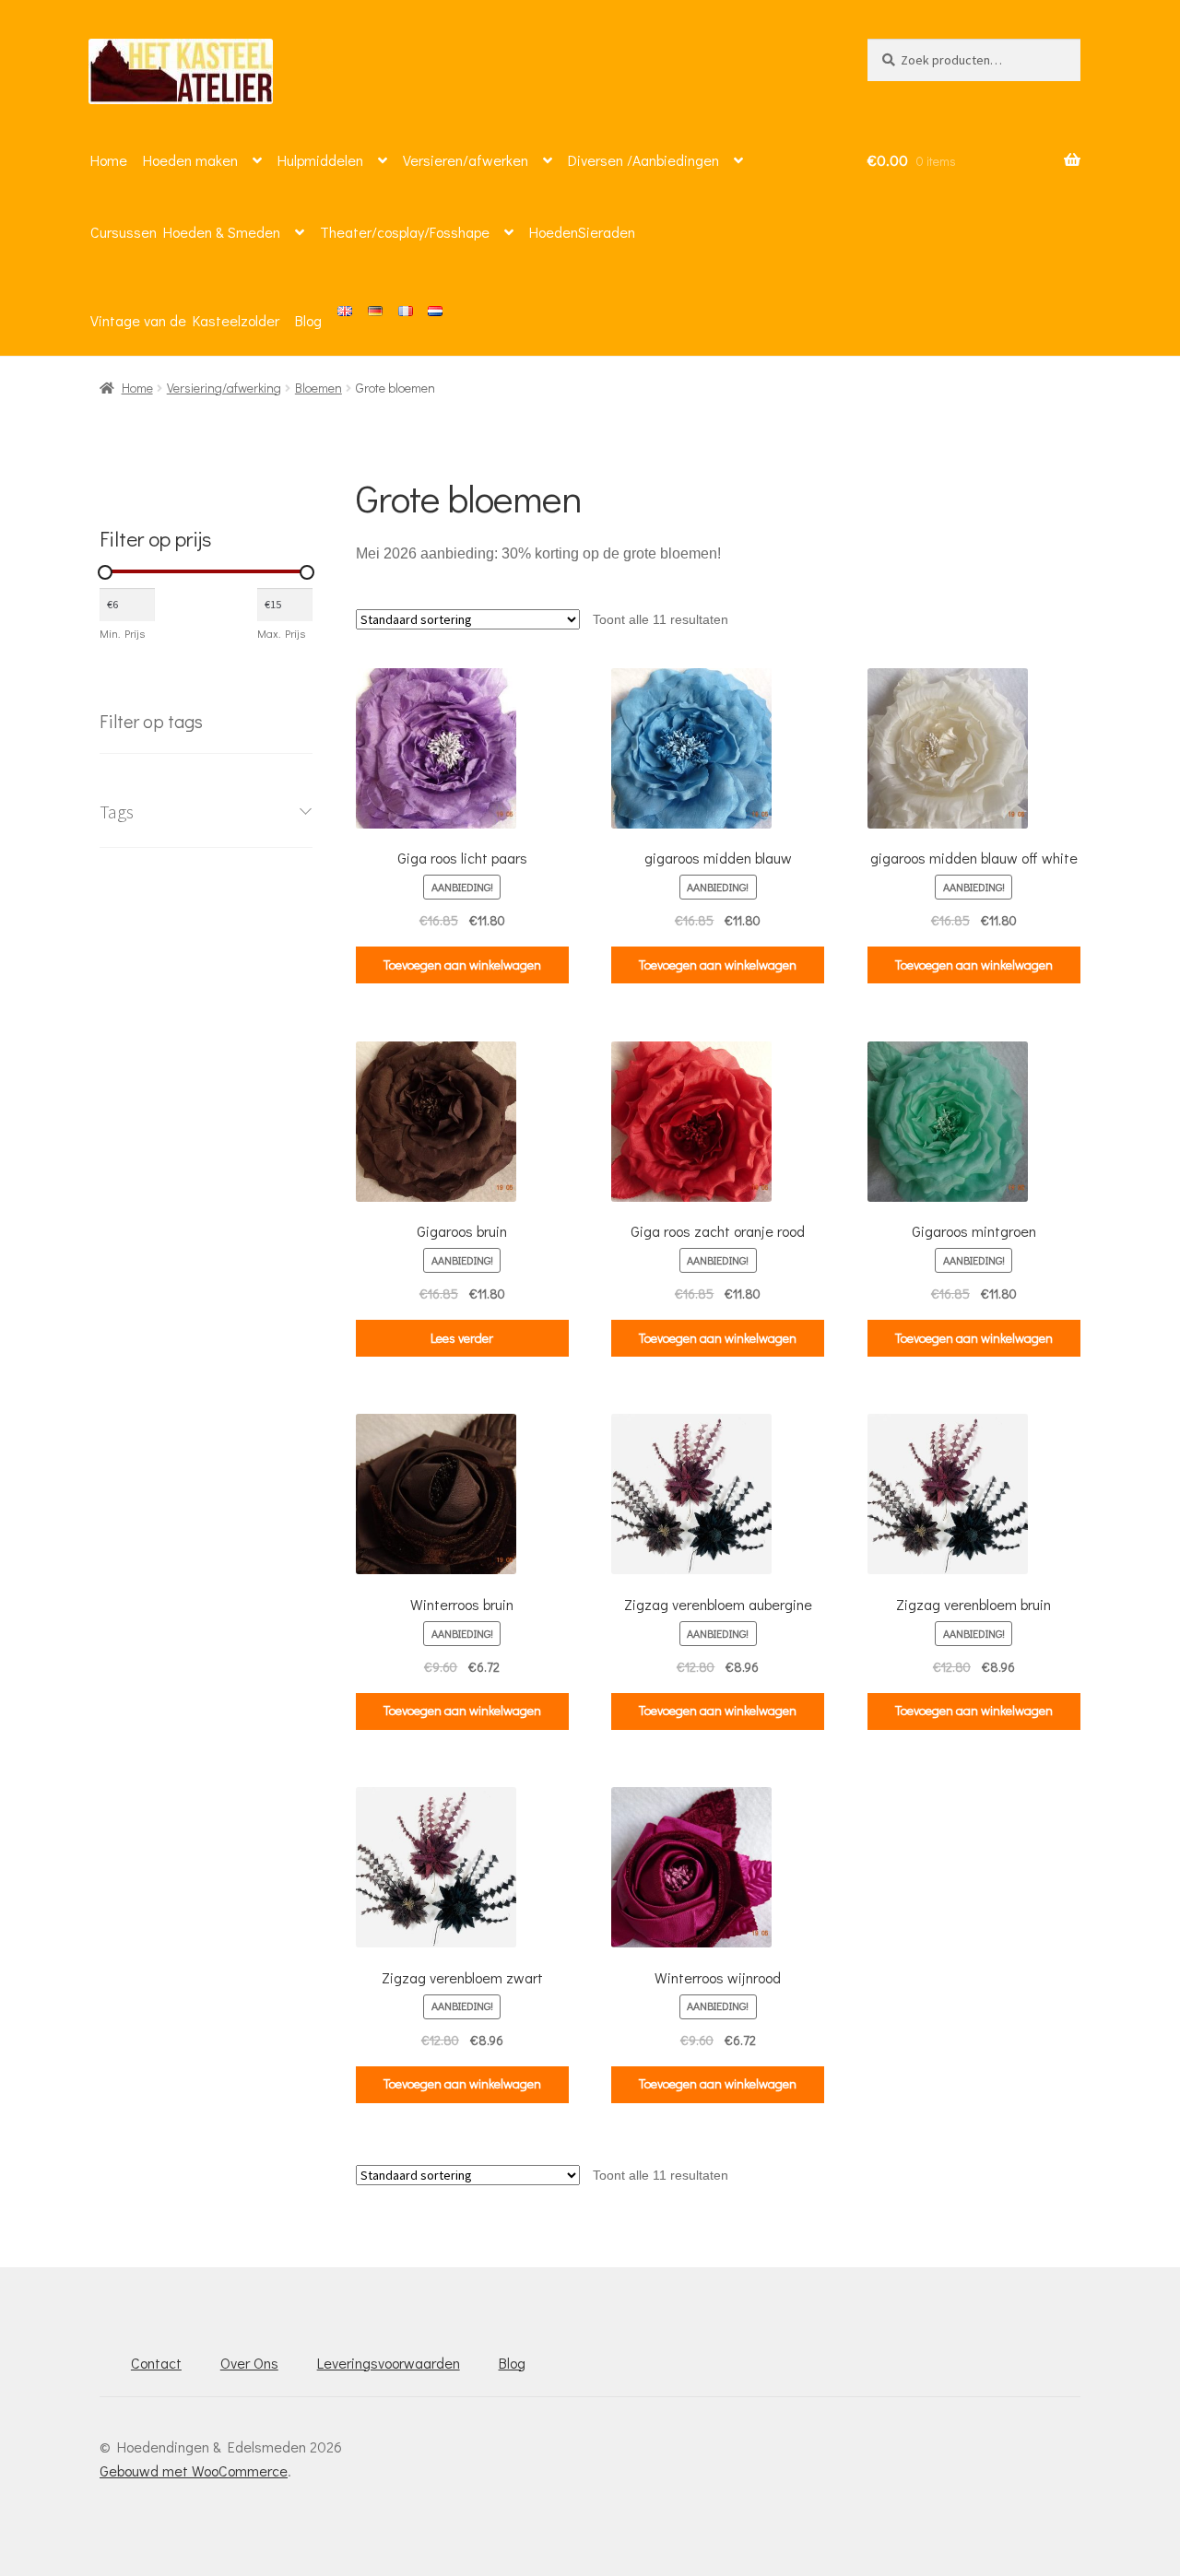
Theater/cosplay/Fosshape (405, 232)
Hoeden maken (190, 160)
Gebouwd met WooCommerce (194, 2470)
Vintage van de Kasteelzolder (185, 320)
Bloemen (319, 388)
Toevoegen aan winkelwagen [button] (462, 965)
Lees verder (462, 1338)
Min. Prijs (122, 633)
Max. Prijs (281, 633)
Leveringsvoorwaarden (389, 2363)
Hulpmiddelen (320, 160)
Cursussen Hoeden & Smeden (185, 232)
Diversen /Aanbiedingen (643, 160)
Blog (308, 320)
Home (109, 160)
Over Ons (249, 2363)
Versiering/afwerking (224, 388)
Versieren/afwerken (466, 160)
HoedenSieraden (582, 232)
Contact (156, 2363)
